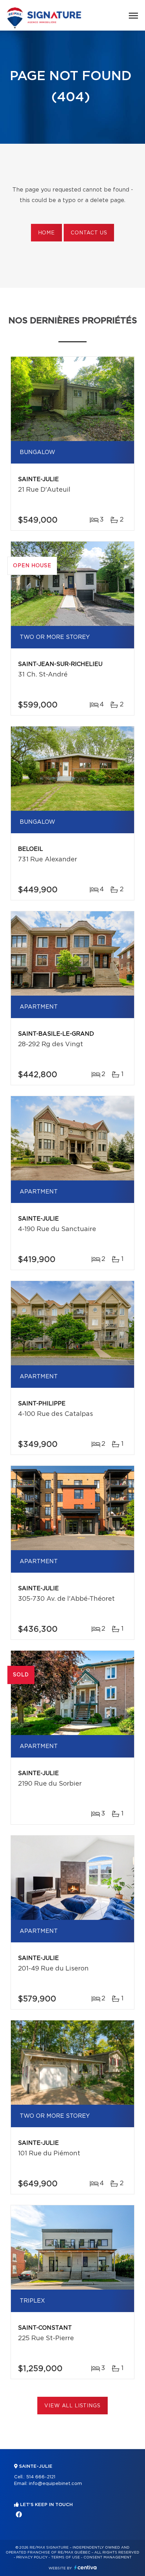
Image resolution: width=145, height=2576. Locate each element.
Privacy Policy (32, 2557)
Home (46, 233)
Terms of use (65, 2557)
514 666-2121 (41, 2477)
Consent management (108, 2557)
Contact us (89, 233)
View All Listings (72, 2406)
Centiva (86, 2567)
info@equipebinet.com (55, 2484)
